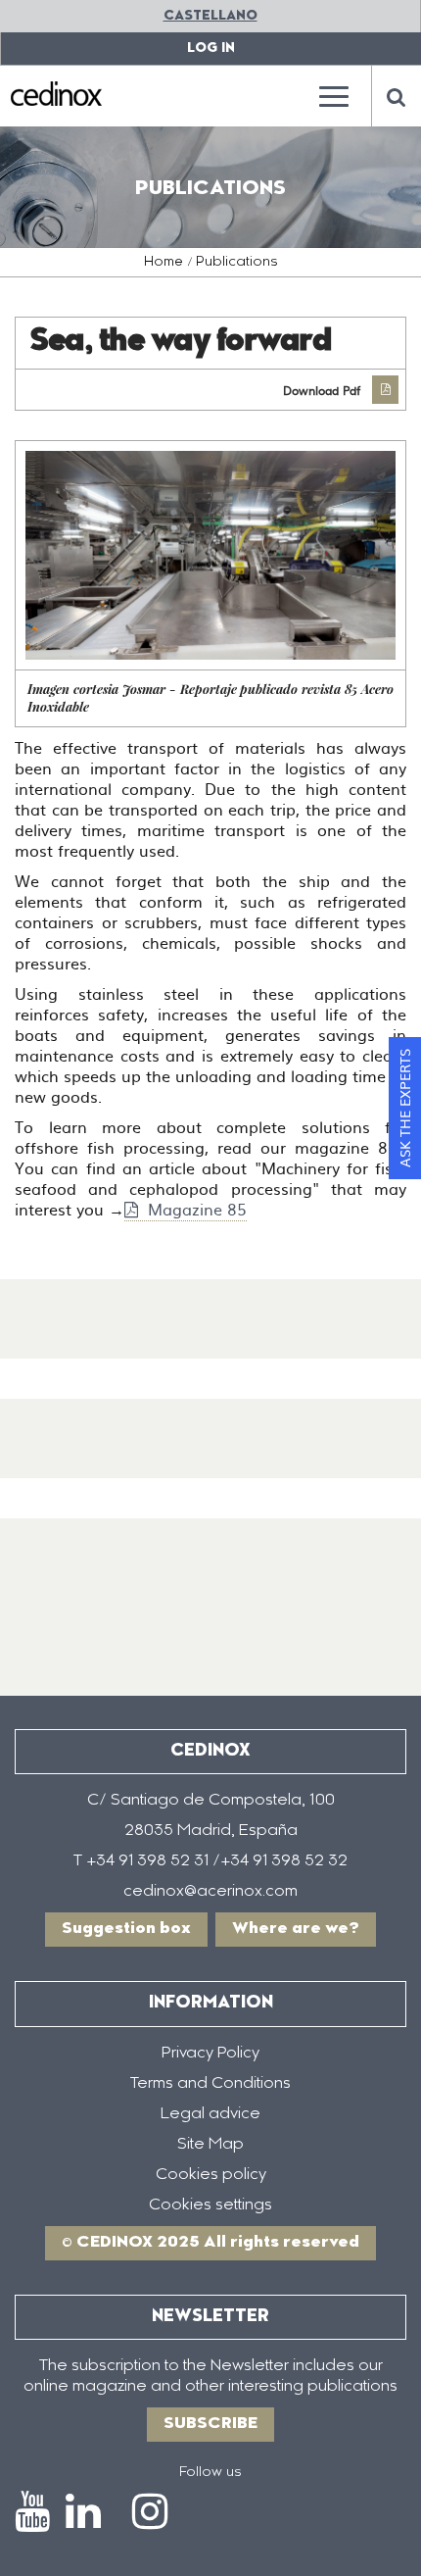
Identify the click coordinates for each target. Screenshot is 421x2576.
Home (164, 263)
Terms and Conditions (210, 2084)
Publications (237, 263)
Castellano (210, 16)
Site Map (210, 2145)
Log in (211, 49)
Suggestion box (126, 1929)
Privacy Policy (210, 2054)
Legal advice (210, 2114)
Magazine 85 (195, 1209)
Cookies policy (211, 2175)
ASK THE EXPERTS (404, 1108)
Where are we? (296, 1929)
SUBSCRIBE (210, 2424)
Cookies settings (210, 2205)
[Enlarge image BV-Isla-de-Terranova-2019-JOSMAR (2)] (210, 555)
